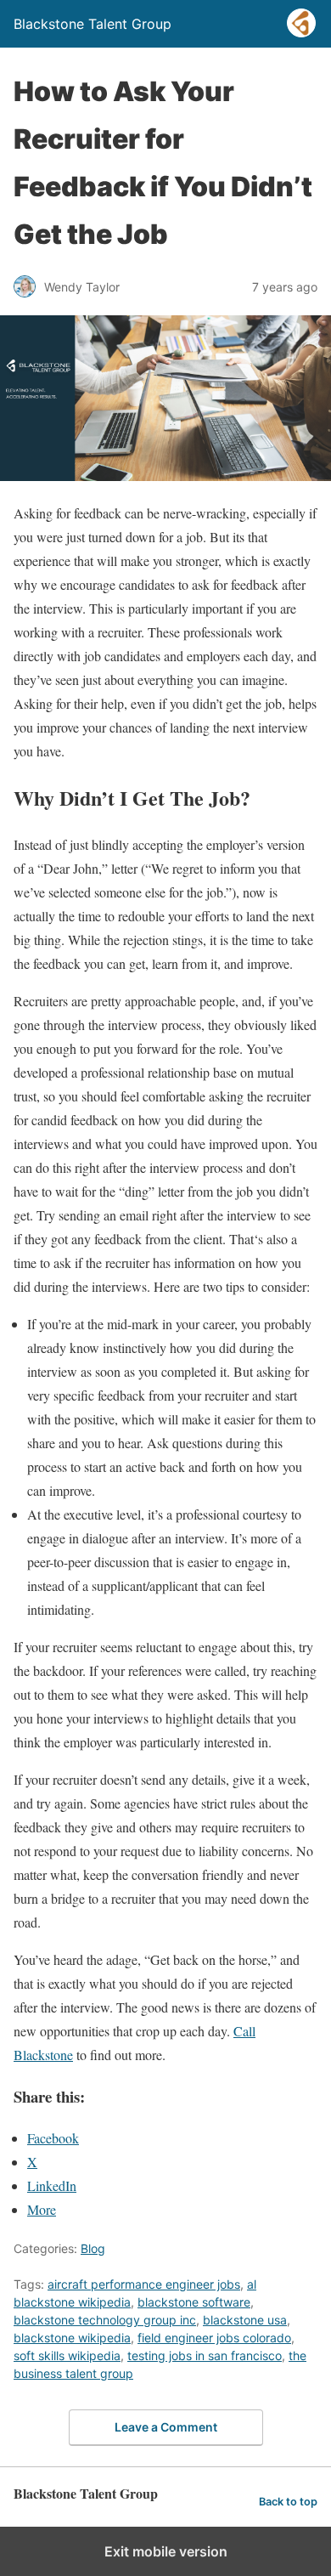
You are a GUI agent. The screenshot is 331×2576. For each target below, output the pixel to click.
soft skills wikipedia (67, 2355)
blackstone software (194, 2302)
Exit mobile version (166, 2551)
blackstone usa (245, 2320)
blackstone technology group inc (105, 2320)
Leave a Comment (166, 2427)
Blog (93, 2248)
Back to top (288, 2502)
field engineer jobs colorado (214, 2338)
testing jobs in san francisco (205, 2355)
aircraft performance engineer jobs (144, 2284)
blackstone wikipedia (72, 2338)
